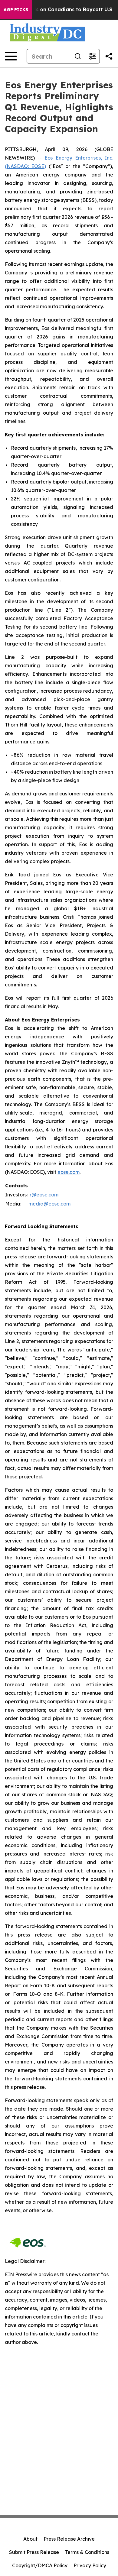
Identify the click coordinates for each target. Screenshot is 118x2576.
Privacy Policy (90, 2565)
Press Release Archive (69, 2539)
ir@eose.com (43, 1195)
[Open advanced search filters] (92, 56)
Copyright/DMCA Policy (40, 2565)
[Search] (78, 56)
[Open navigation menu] (11, 56)
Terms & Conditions (87, 2552)
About (30, 2539)
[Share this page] (109, 56)
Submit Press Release (34, 2552)
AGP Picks (16, 10)
